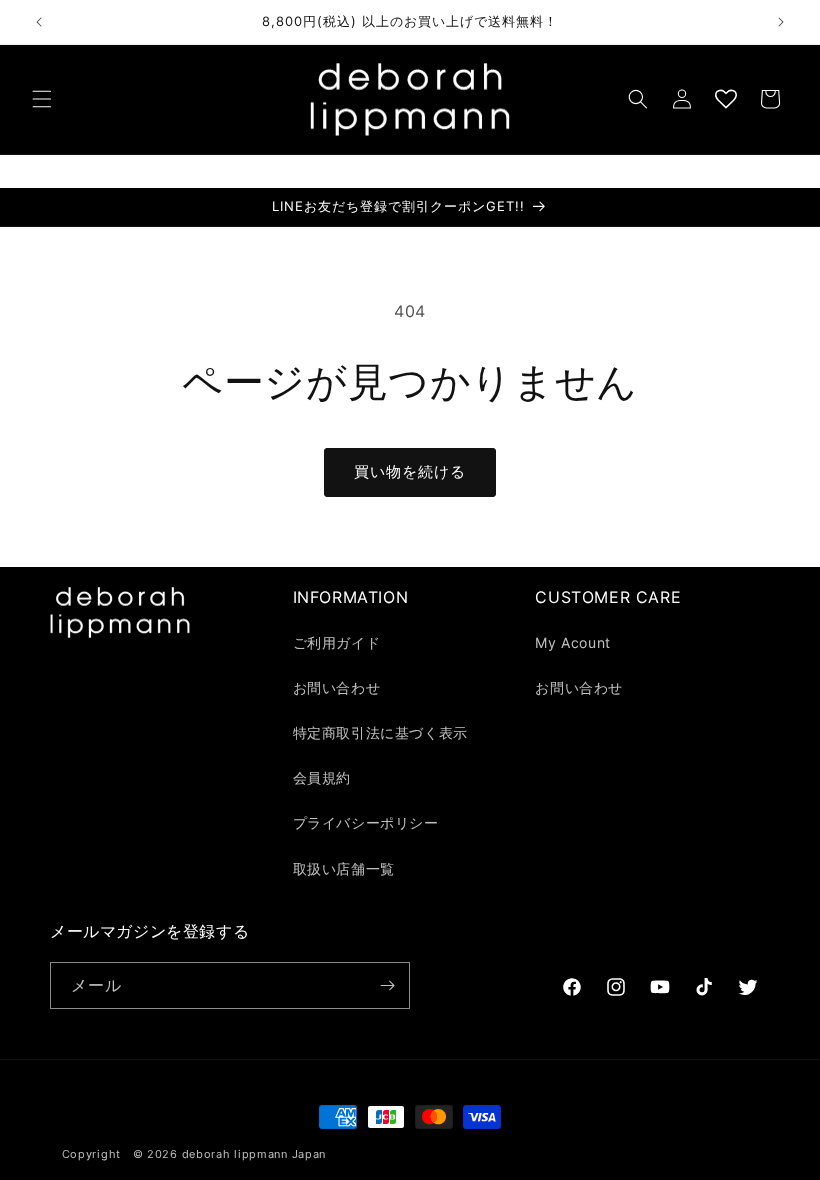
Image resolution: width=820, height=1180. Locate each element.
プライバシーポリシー (366, 822)
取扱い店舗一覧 (344, 868)
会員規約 (322, 777)
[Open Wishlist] (726, 99)
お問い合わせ (337, 687)
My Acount (572, 642)
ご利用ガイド (337, 642)
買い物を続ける (410, 471)
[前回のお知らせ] (39, 22)
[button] (42, 99)
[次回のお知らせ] (781, 22)
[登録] (387, 985)
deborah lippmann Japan (254, 1154)
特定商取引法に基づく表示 (380, 732)
